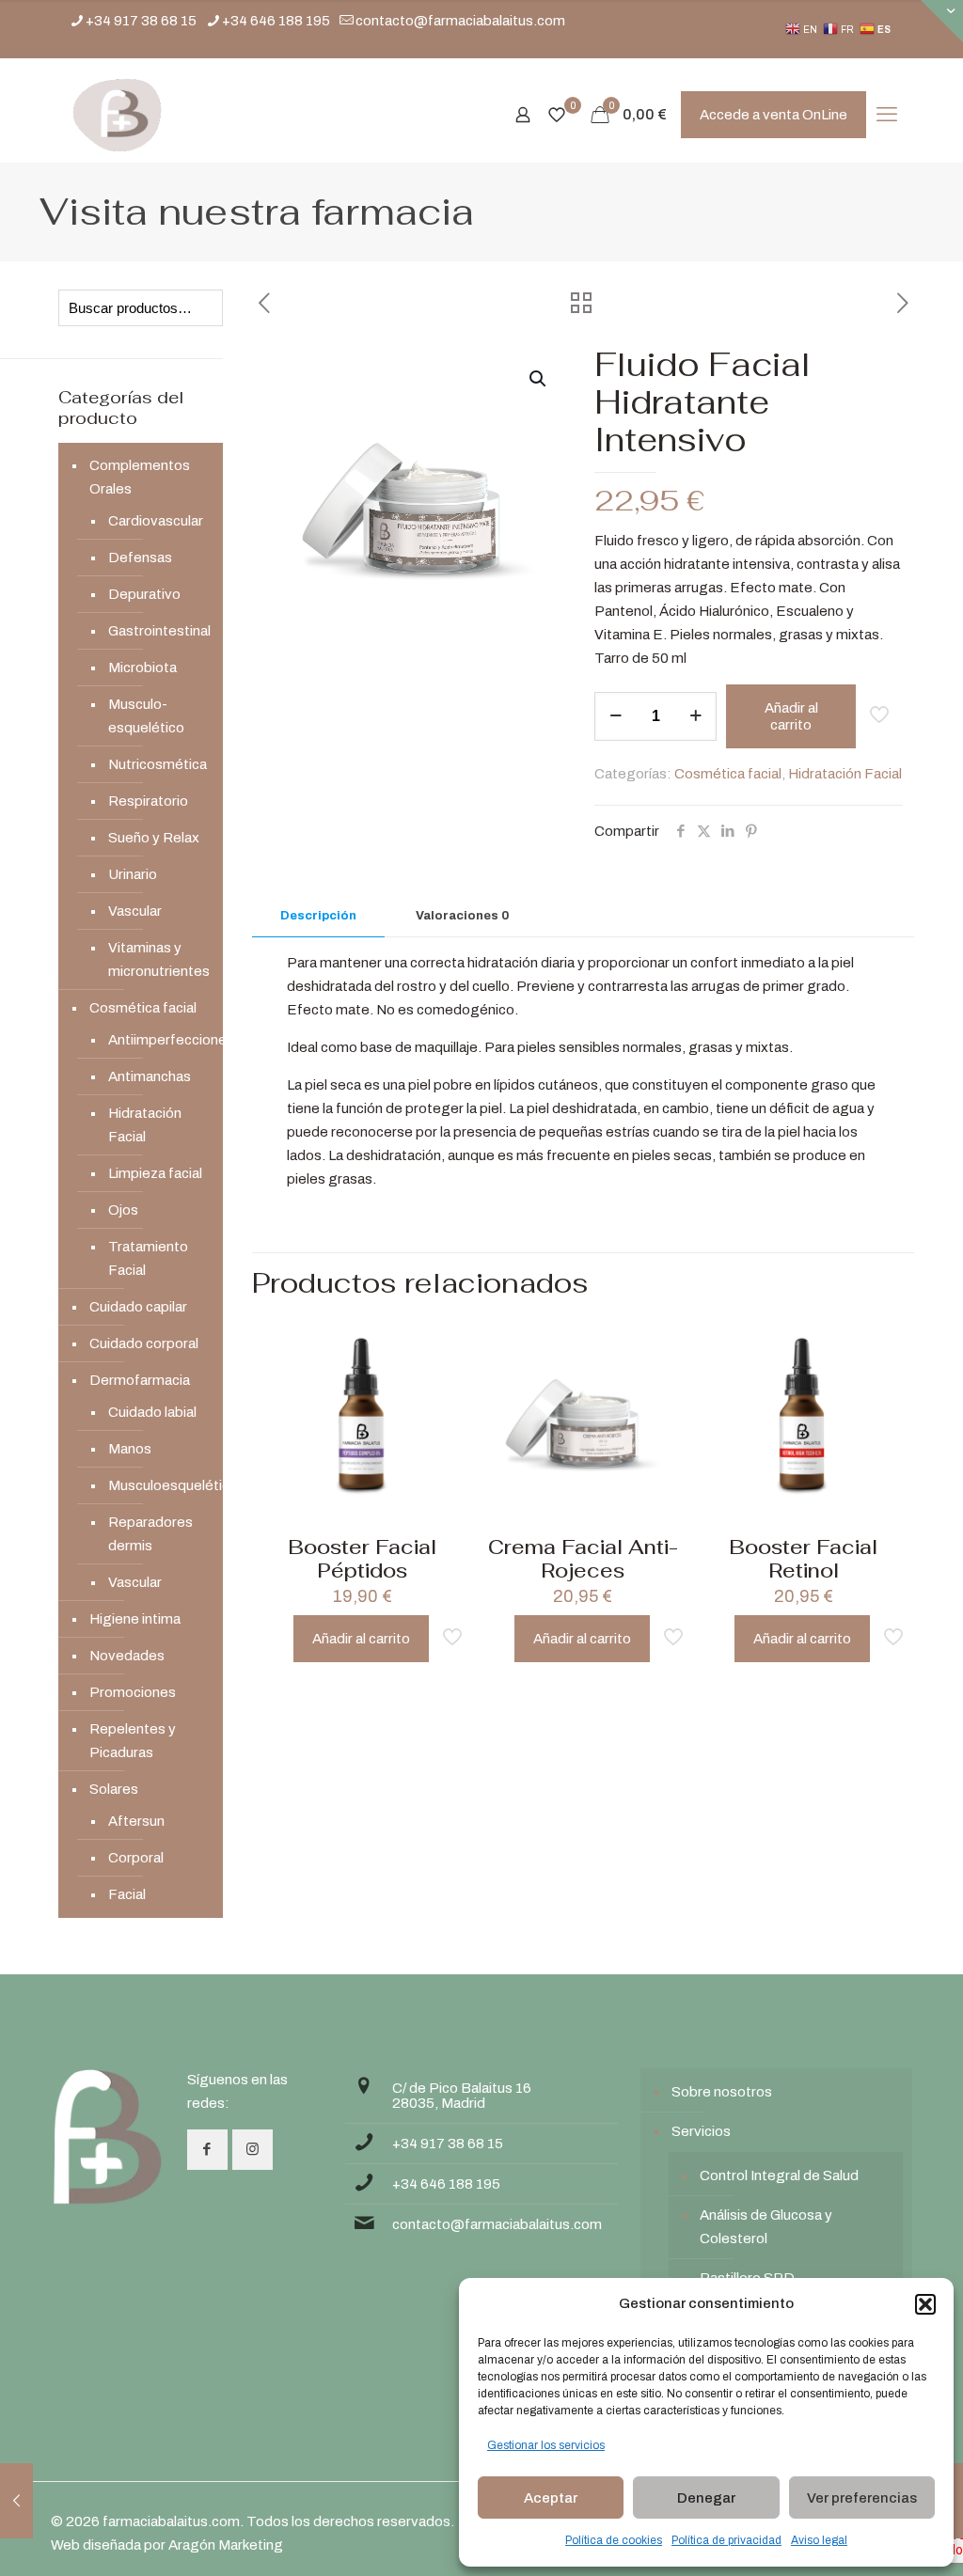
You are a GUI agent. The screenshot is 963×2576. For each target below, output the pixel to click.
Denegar (706, 2498)
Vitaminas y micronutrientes (156, 959)
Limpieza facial (155, 1173)
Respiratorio (148, 801)
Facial (127, 1894)
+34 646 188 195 (276, 21)
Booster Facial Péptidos (362, 1559)
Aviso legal (819, 2540)
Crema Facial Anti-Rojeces (583, 1559)
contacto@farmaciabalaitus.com (460, 21)
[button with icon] (207, 2150)
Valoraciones (462, 916)
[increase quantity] (695, 716)
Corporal (136, 1858)
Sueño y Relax (154, 838)
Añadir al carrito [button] (361, 1639)
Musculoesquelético (156, 1485)
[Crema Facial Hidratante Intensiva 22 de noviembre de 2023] (16, 2501)
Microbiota (142, 668)
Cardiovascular (156, 521)
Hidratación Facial (845, 774)
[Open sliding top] (942, 21)
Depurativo (144, 594)
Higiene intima (135, 1619)
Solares (114, 1789)
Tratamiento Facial (148, 1258)
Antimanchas (150, 1076)
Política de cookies (614, 2540)
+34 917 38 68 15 (141, 21)
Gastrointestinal (156, 631)
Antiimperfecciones (156, 1040)
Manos (130, 1449)
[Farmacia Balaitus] (117, 115)
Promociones (133, 1692)
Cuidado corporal (144, 1343)
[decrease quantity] (616, 716)
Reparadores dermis (150, 1534)
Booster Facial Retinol (803, 1559)
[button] (925, 2304)
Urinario (133, 874)
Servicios (701, 2131)
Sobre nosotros (722, 2092)
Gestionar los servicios (546, 2445)
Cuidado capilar (138, 1307)
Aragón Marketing (226, 2545)
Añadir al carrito (791, 716)
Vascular (135, 911)
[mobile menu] (887, 115)
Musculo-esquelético (146, 716)
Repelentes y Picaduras (133, 1741)
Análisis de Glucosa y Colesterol (766, 2227)
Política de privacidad (726, 2540)
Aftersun (136, 1821)
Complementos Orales (140, 477)
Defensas (140, 558)
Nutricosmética (156, 764)
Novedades (127, 1656)
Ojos (123, 1210)
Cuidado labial (152, 1412)
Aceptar (551, 2498)
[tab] (318, 916)
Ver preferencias (862, 2498)
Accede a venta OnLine (774, 115)
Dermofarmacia (140, 1380)
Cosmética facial (728, 774)
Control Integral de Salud (779, 2175)
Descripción (318, 916)
